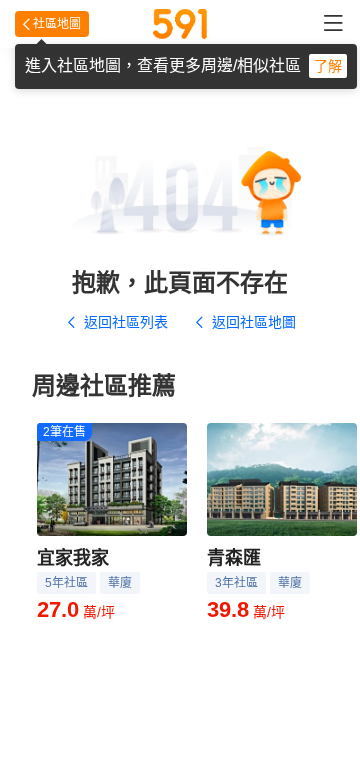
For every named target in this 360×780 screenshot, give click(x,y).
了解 (328, 66)
